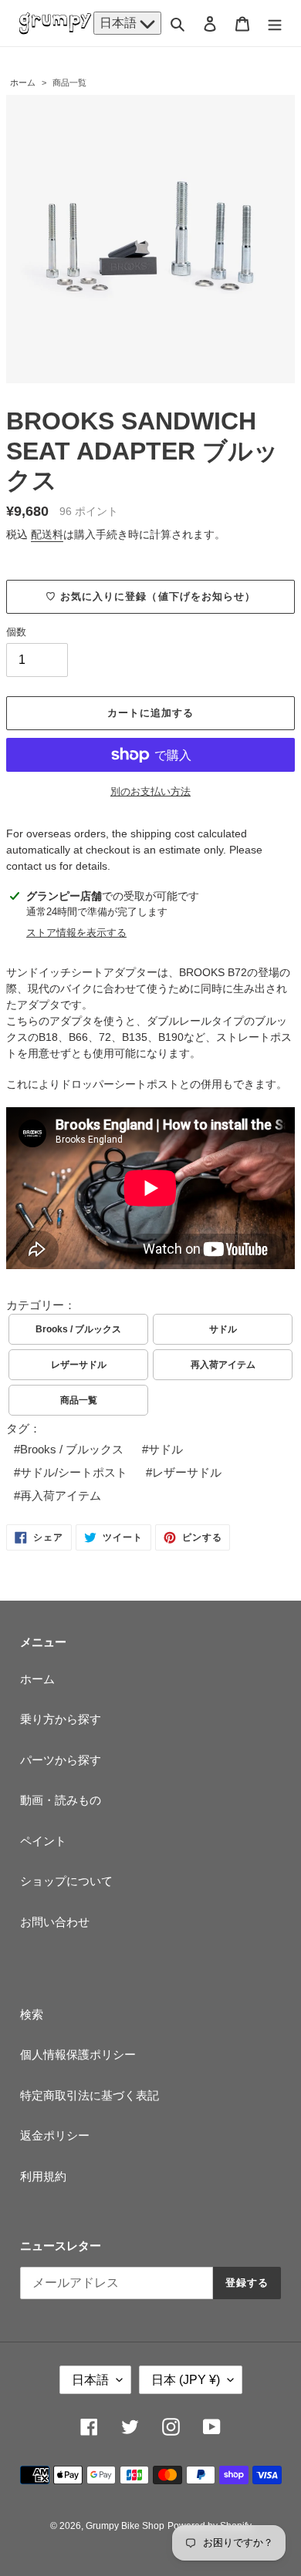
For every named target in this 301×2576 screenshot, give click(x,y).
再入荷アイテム (223, 1365)
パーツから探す (61, 1760)
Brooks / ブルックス (78, 1329)
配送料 (47, 534)
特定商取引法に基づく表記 (90, 2095)
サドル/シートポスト (74, 1472)
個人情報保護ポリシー (78, 2054)
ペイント (43, 1841)
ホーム (23, 82)
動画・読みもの (61, 1800)
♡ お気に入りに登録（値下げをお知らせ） (150, 596)
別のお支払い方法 (150, 791)
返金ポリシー (55, 2135)
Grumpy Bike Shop (125, 2526)
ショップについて (66, 1881)
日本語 (120, 23)
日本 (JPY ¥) (186, 2380)
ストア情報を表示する (76, 933)
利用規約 (43, 2176)
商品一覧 (69, 82)
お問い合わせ (55, 1922)
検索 (32, 2014)
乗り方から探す (61, 1719)
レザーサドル (79, 1365)
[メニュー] (275, 24)
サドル (223, 1329)
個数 (16, 632)
